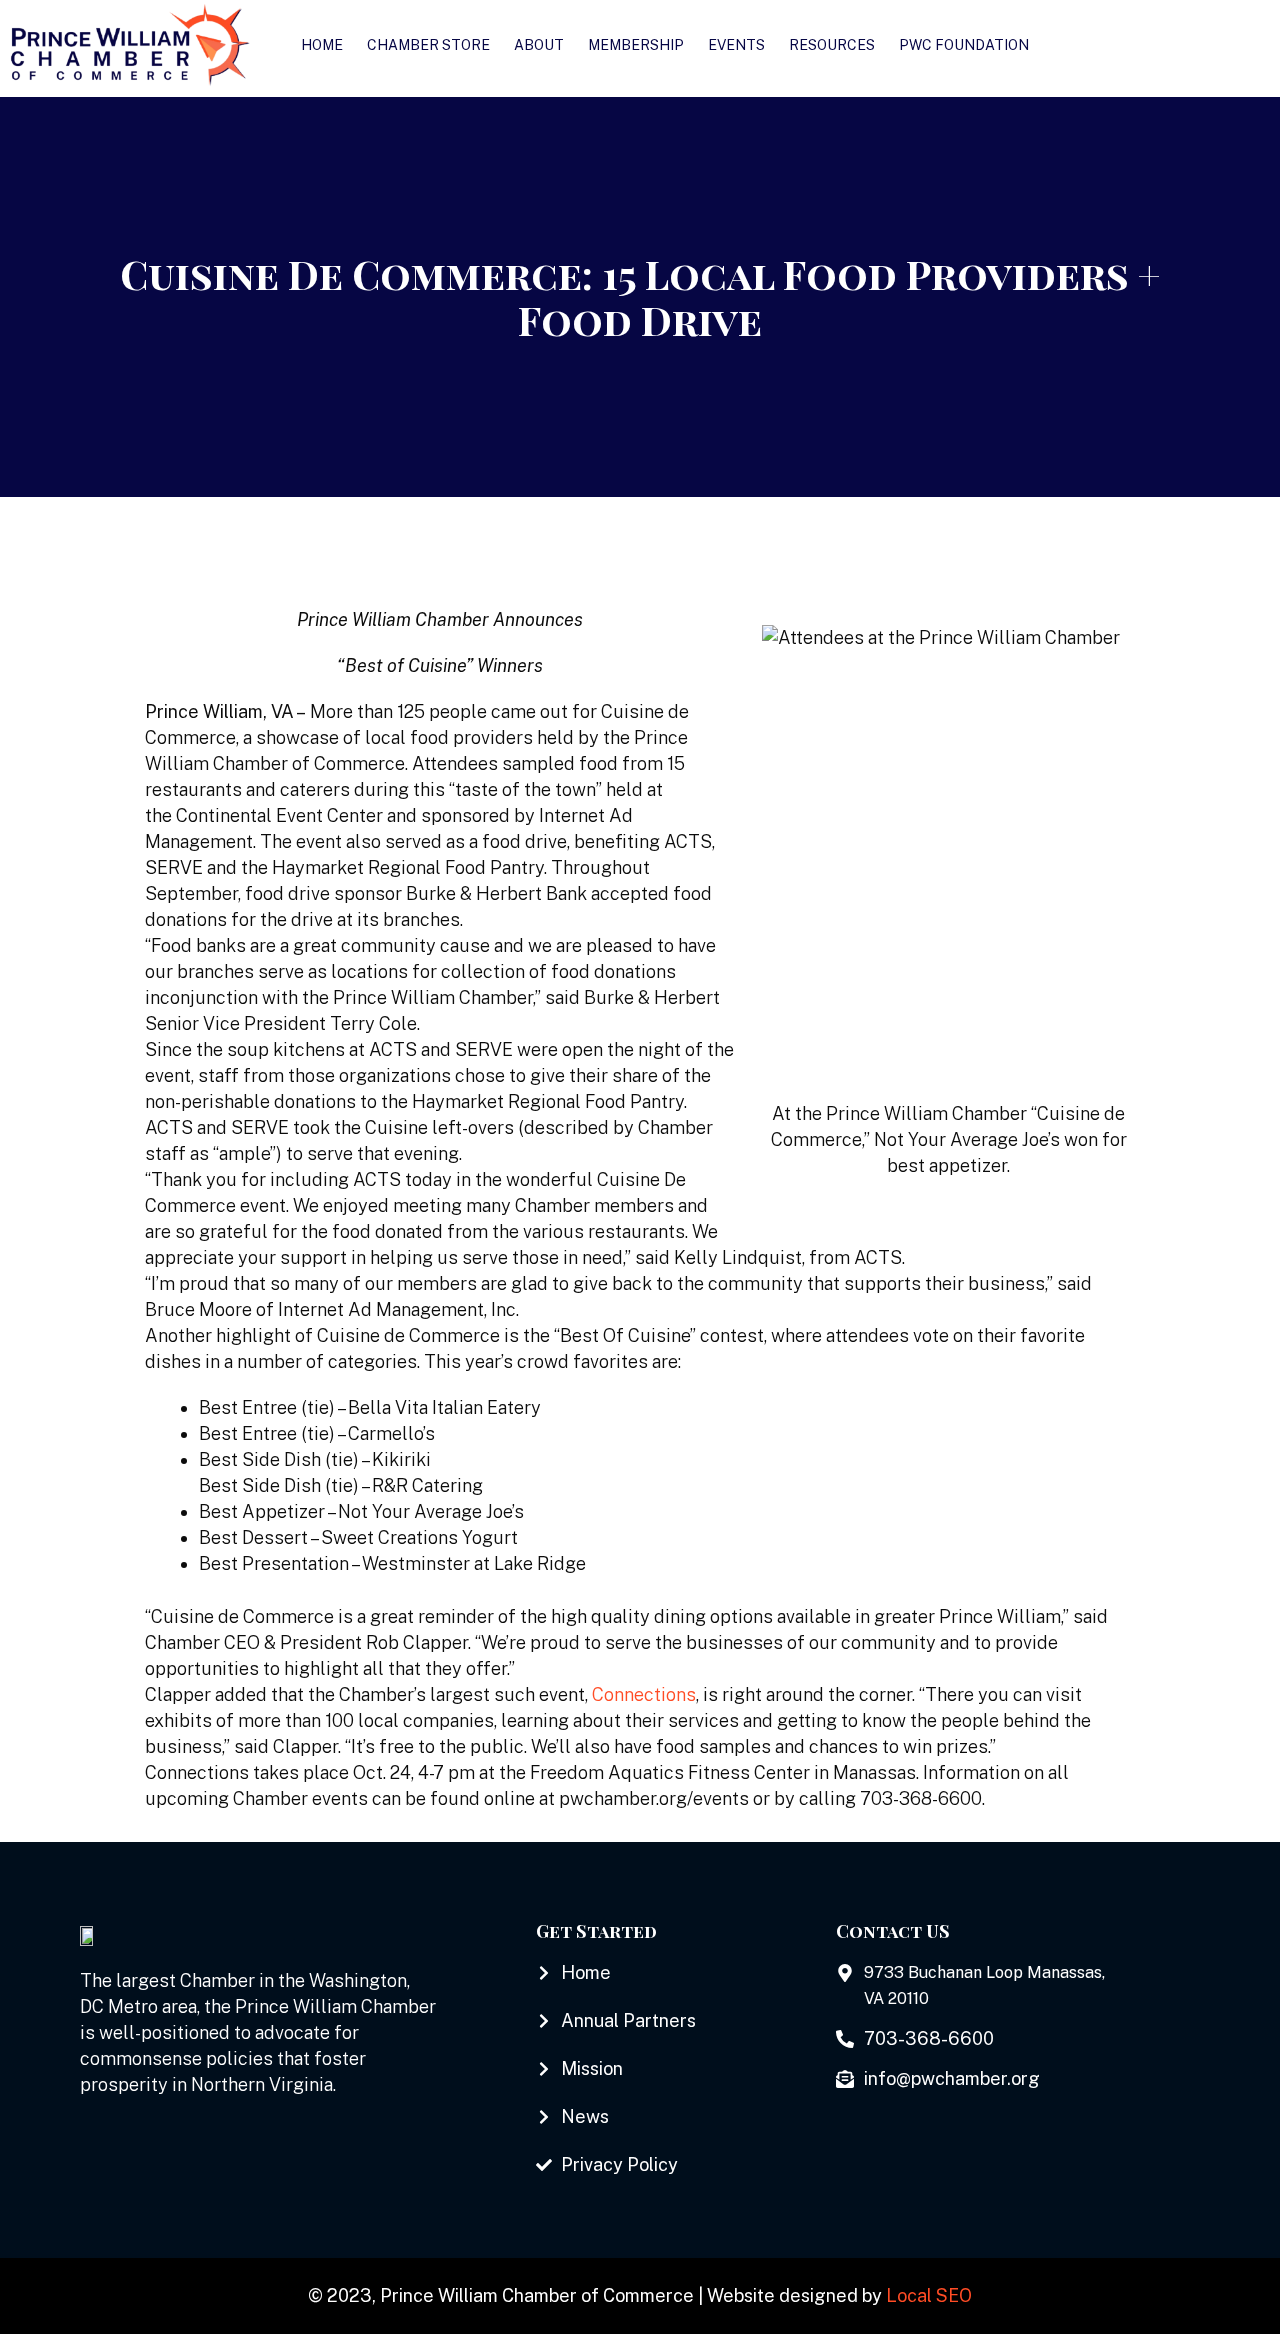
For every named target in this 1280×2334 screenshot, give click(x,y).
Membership (636, 45)
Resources (832, 45)
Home (322, 45)
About (539, 45)
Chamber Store (428, 45)
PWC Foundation (964, 45)
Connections (644, 1694)
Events (736, 45)
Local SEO (929, 2295)
